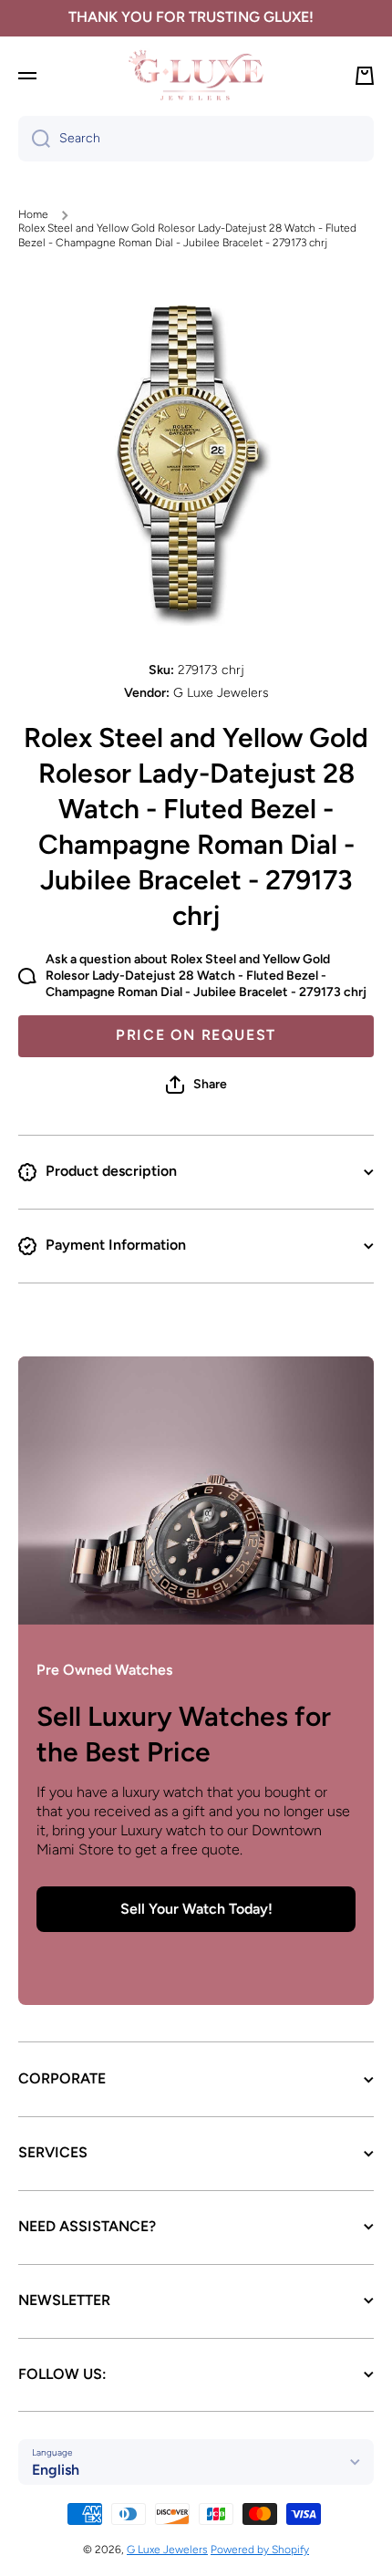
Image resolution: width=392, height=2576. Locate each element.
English (56, 2470)
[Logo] (196, 75)
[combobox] (196, 139)
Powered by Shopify (260, 2550)
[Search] (34, 139)
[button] (196, 1085)
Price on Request (196, 1035)
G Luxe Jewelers (167, 2550)
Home (33, 214)
